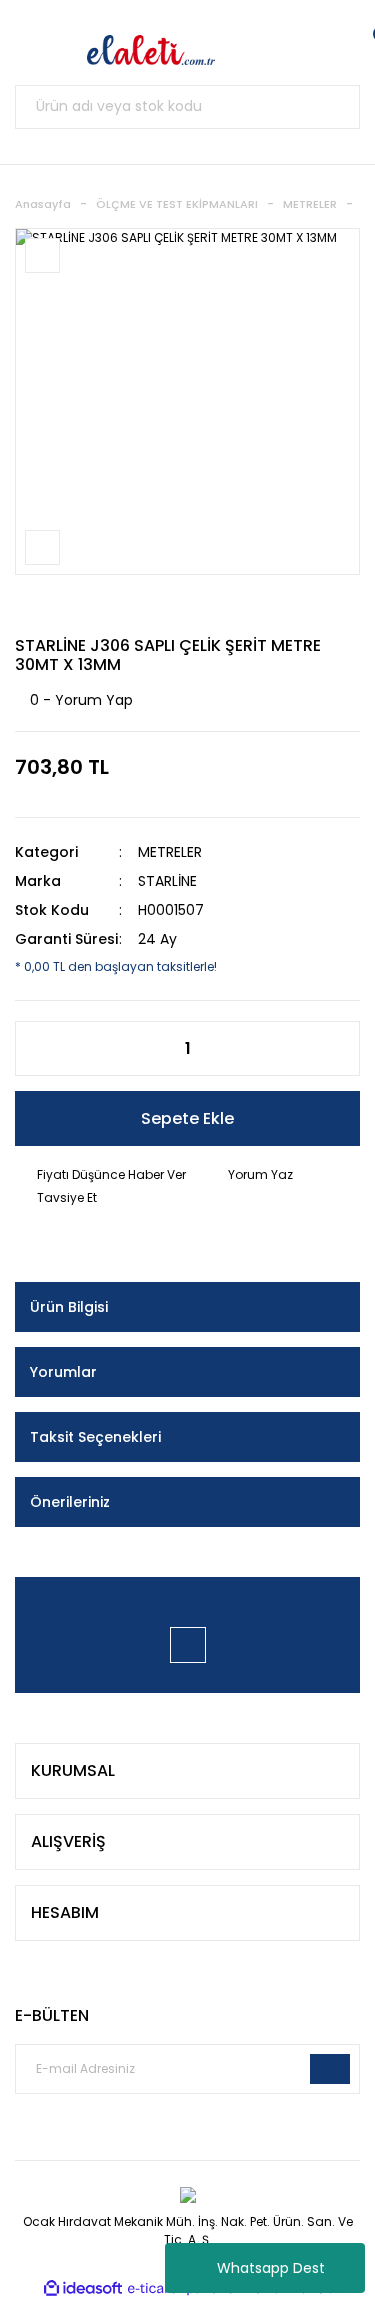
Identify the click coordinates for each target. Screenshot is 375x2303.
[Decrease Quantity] (41, 1048)
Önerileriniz (70, 1502)
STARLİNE (167, 881)
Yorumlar (63, 1372)
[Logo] (151, 50)
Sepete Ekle (187, 1118)
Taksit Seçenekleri (95, 1437)
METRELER (170, 852)
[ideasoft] (83, 2288)
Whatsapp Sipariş (345, 2273)
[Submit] (330, 2069)
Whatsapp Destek (279, 2268)
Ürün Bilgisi (69, 1307)
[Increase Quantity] (334, 1048)
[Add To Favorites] (42, 255)
